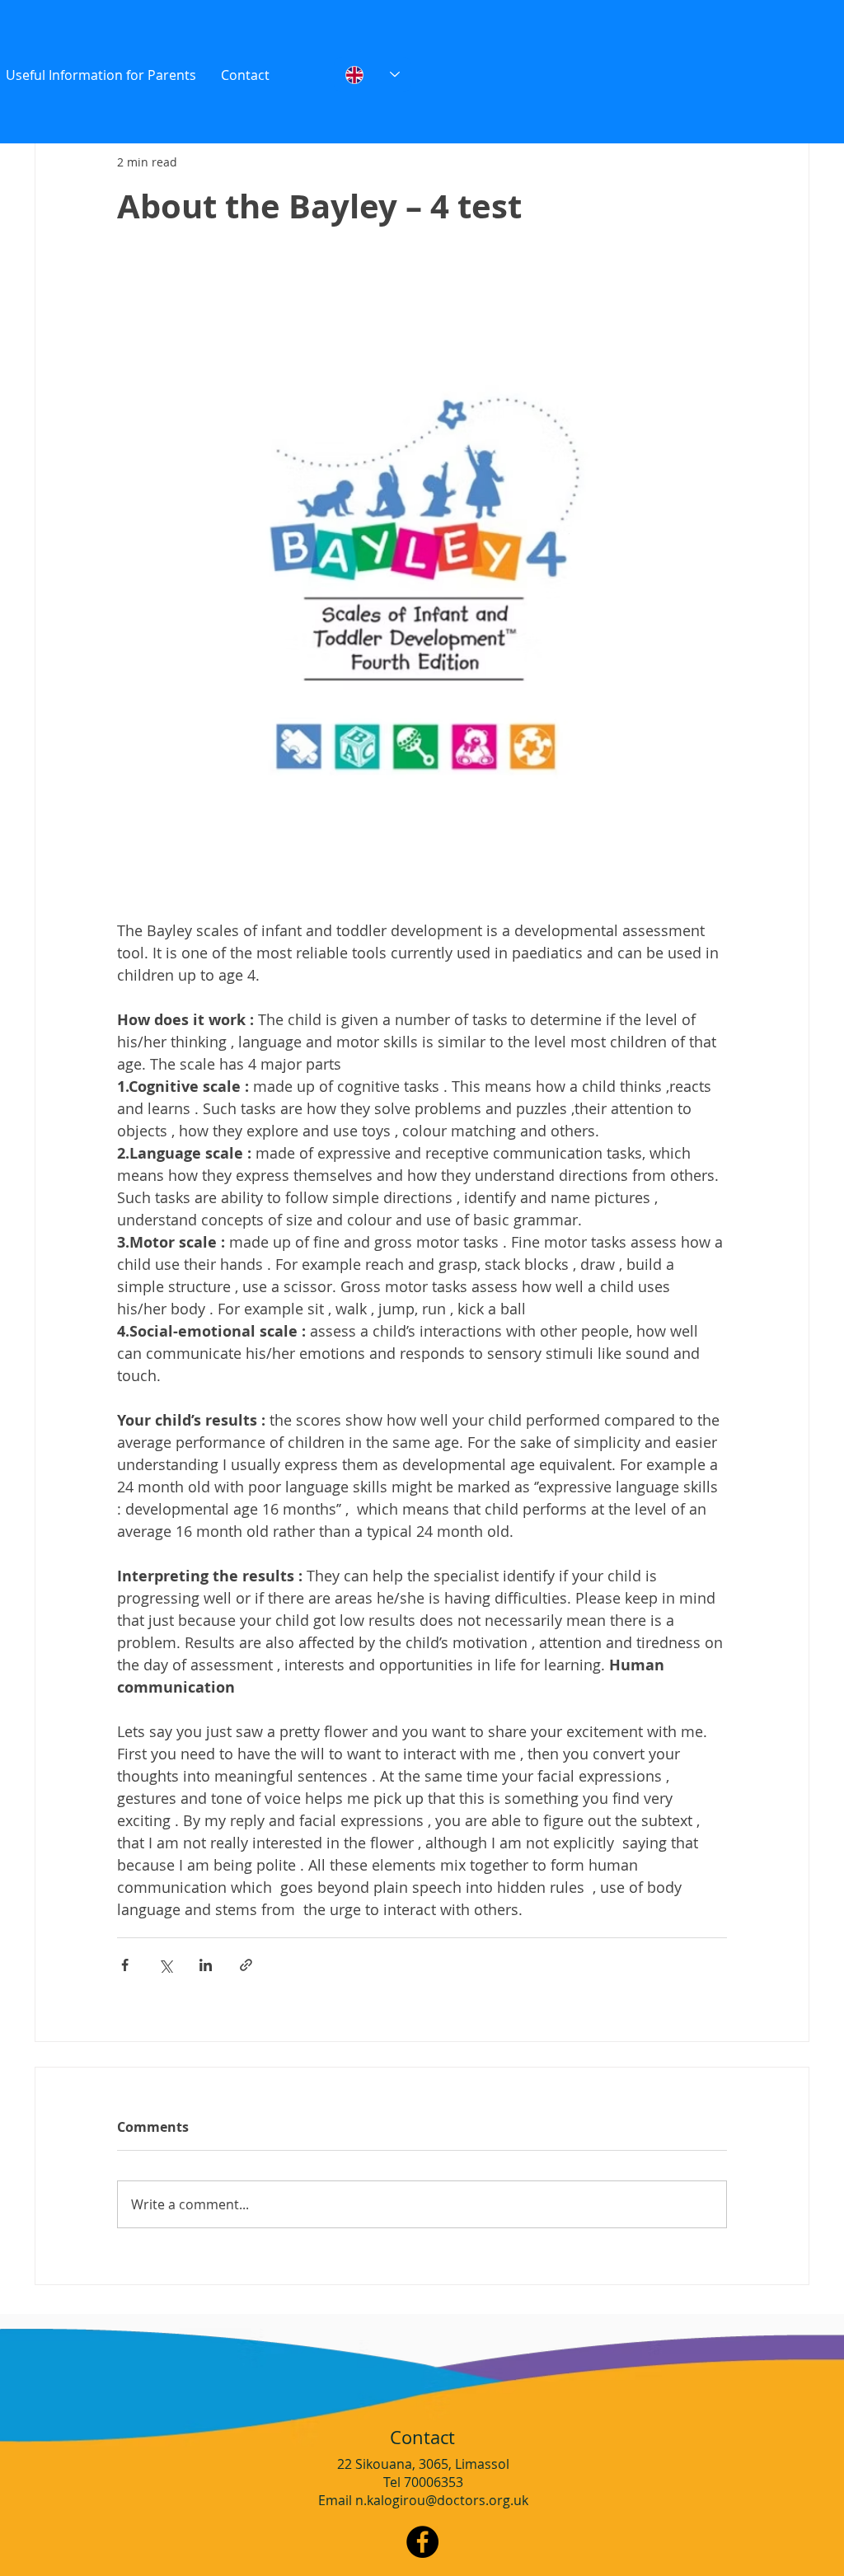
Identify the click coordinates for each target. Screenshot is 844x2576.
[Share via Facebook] (125, 1965)
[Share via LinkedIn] (206, 1965)
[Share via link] (246, 1965)
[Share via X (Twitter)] (165, 1965)
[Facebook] (422, 2542)
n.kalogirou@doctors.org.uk (442, 2500)
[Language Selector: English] (373, 75)
